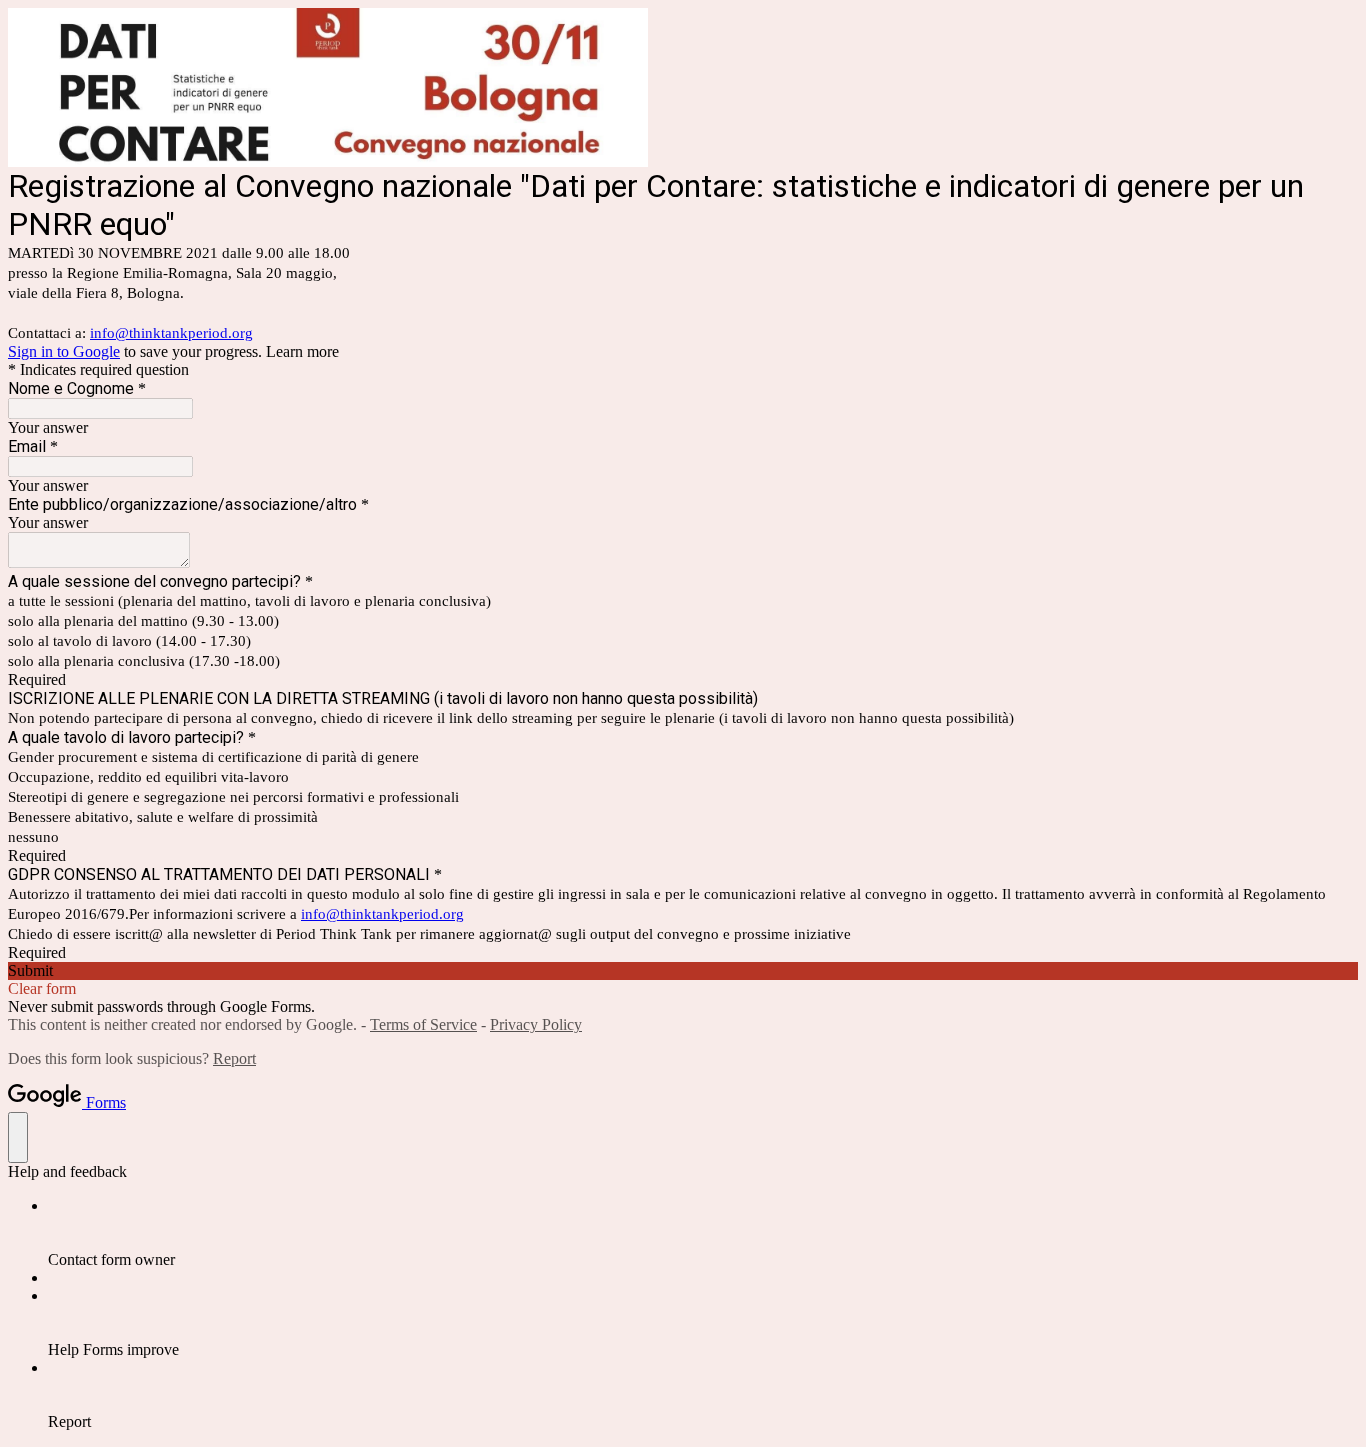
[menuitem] (703, 1233)
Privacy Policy (536, 1024)
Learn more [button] (302, 351)
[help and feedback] (18, 1137)
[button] (683, 971)
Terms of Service (423, 1024)
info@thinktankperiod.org (171, 333)
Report (234, 1058)
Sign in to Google (64, 351)
